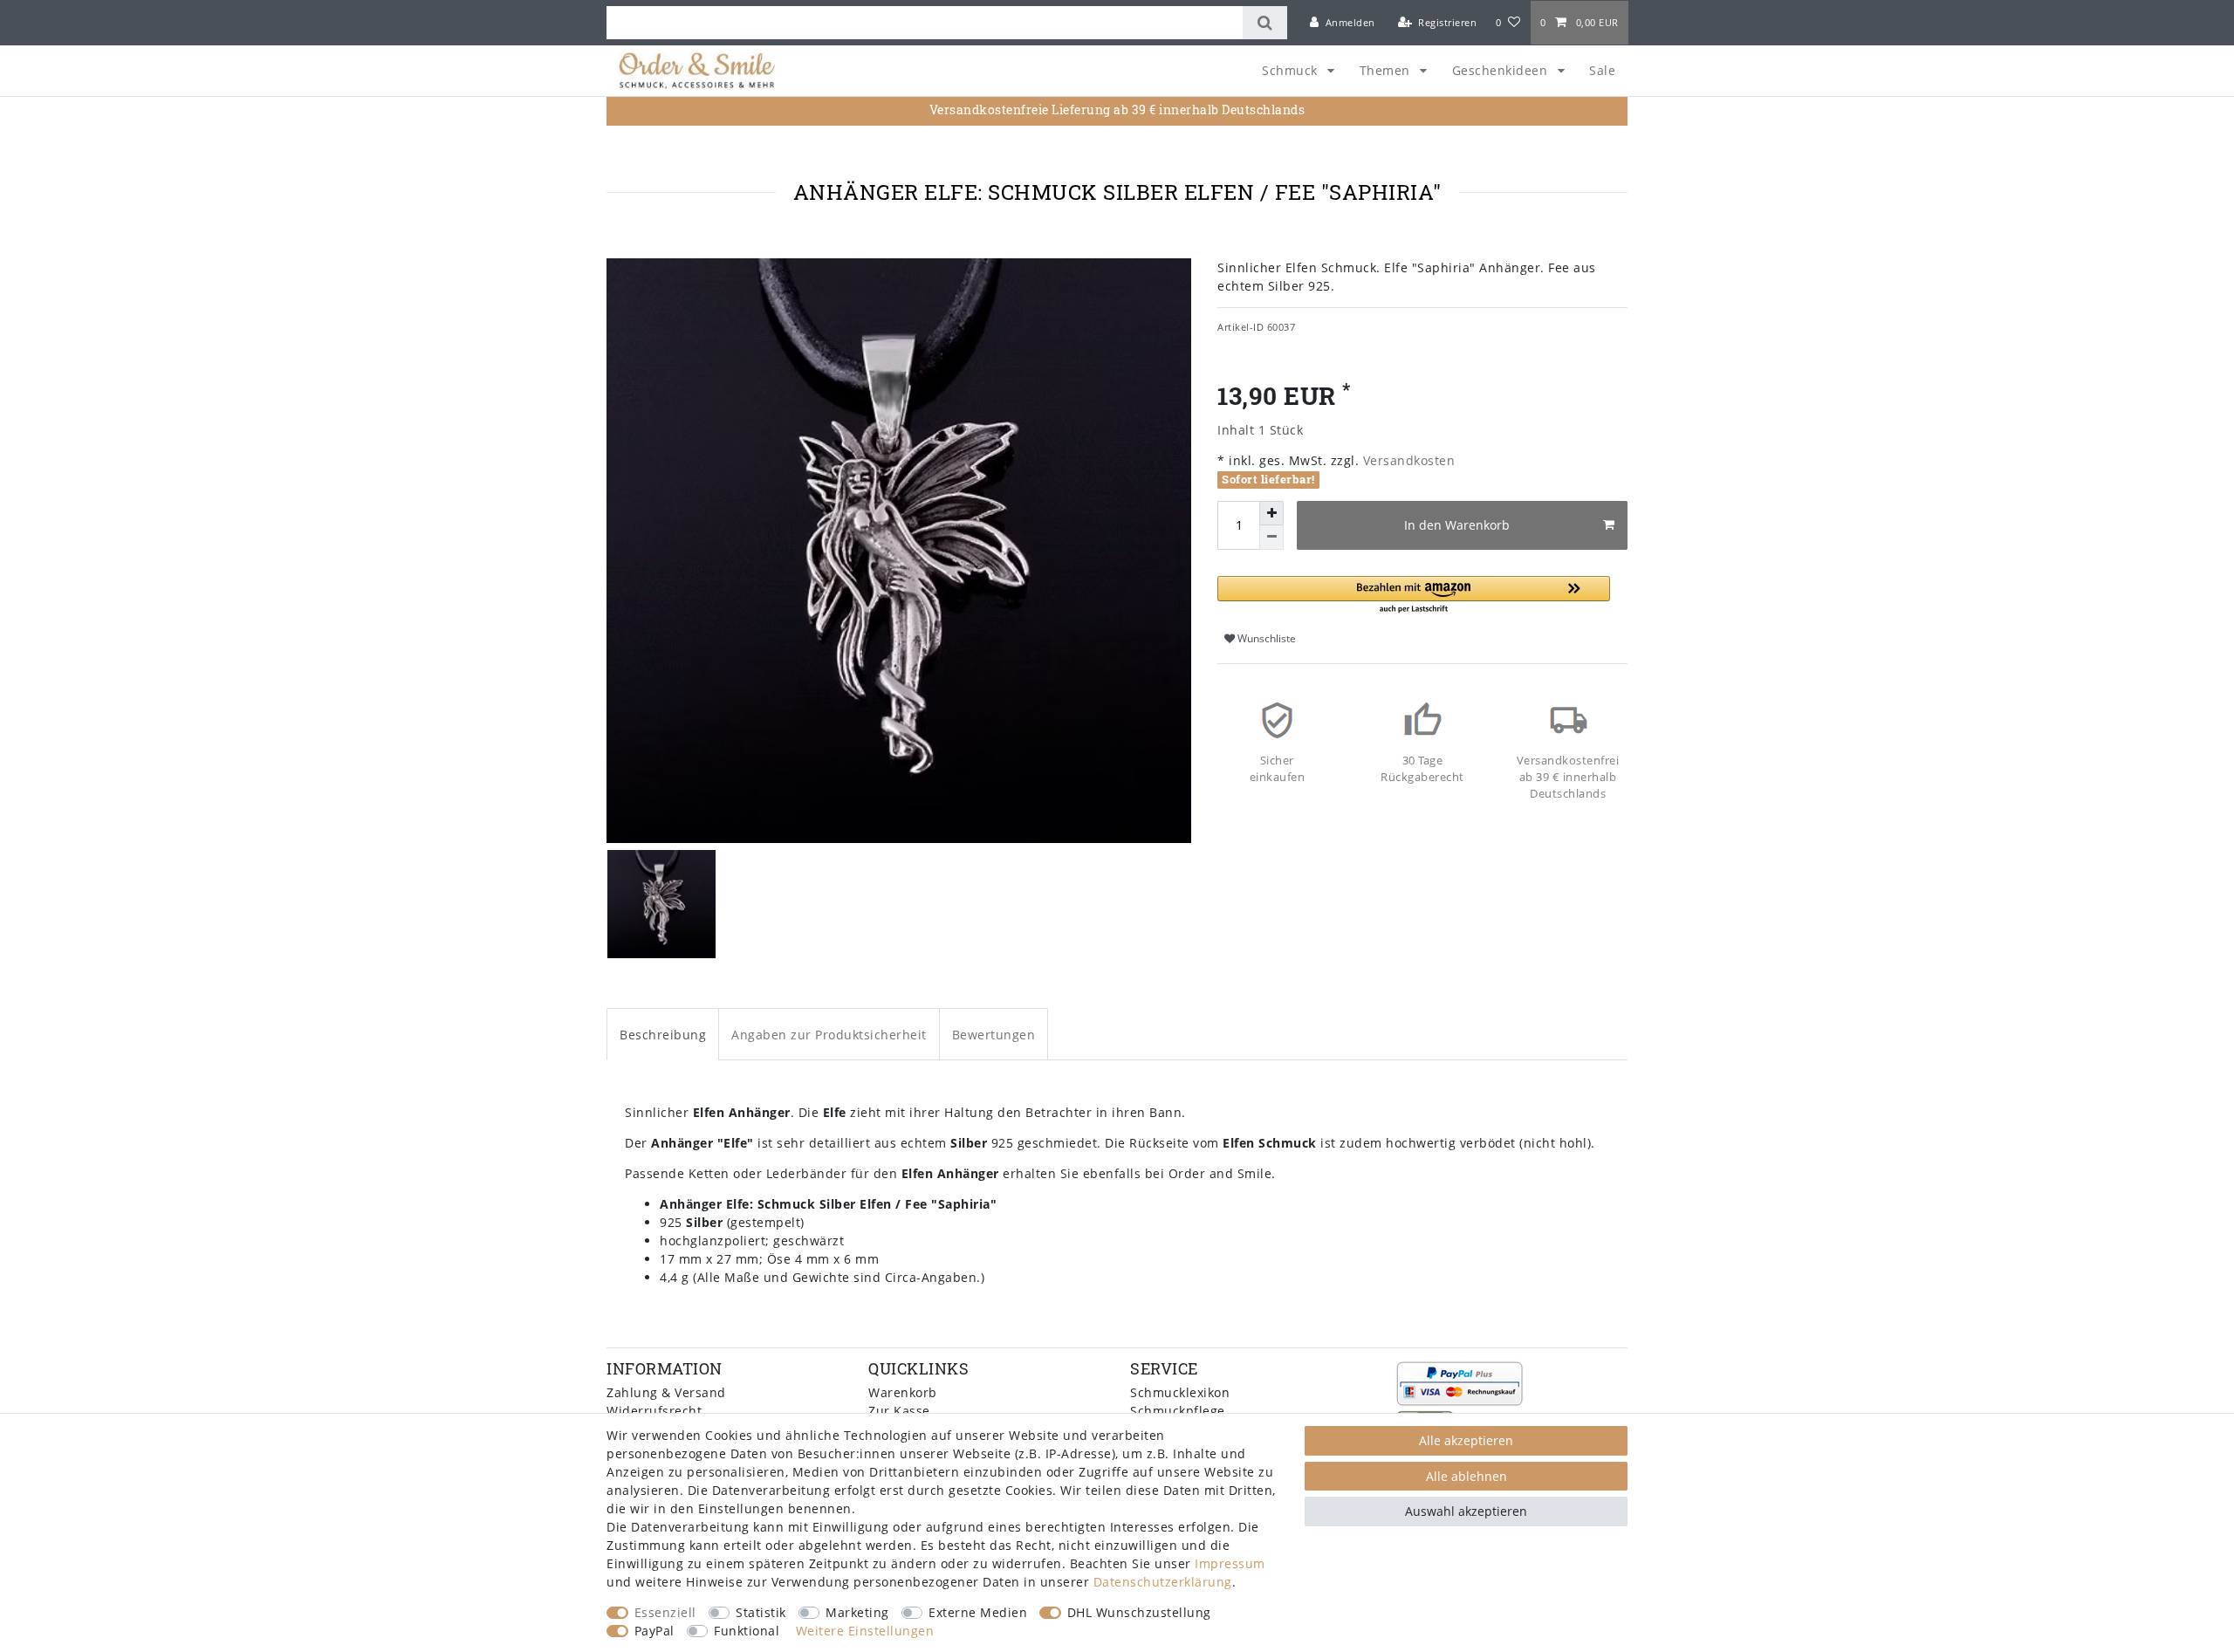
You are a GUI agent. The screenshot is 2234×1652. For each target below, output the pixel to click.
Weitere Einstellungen (865, 1631)
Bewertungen (994, 1035)
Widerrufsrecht (654, 1411)
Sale (1602, 70)
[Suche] (1265, 23)
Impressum (1230, 1563)
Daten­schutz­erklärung (1163, 1582)
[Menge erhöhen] (1271, 513)
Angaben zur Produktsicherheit (829, 1035)
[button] (1414, 596)
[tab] (663, 1034)
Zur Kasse (899, 1411)
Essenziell (665, 1612)
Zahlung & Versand (666, 1392)
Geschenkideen (1502, 70)
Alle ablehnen (1466, 1476)
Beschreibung (663, 1035)
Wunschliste (1265, 638)
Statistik (761, 1612)
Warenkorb (903, 1392)
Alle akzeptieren (1466, 1440)
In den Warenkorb (1457, 525)
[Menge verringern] (1271, 538)
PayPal (654, 1631)
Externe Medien (978, 1612)
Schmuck (1292, 70)
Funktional (747, 1631)
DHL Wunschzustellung (1139, 1612)
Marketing (857, 1612)
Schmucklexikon (1180, 1392)
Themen (1387, 70)
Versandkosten (1407, 460)
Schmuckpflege (1178, 1411)
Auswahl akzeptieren (1466, 1511)
